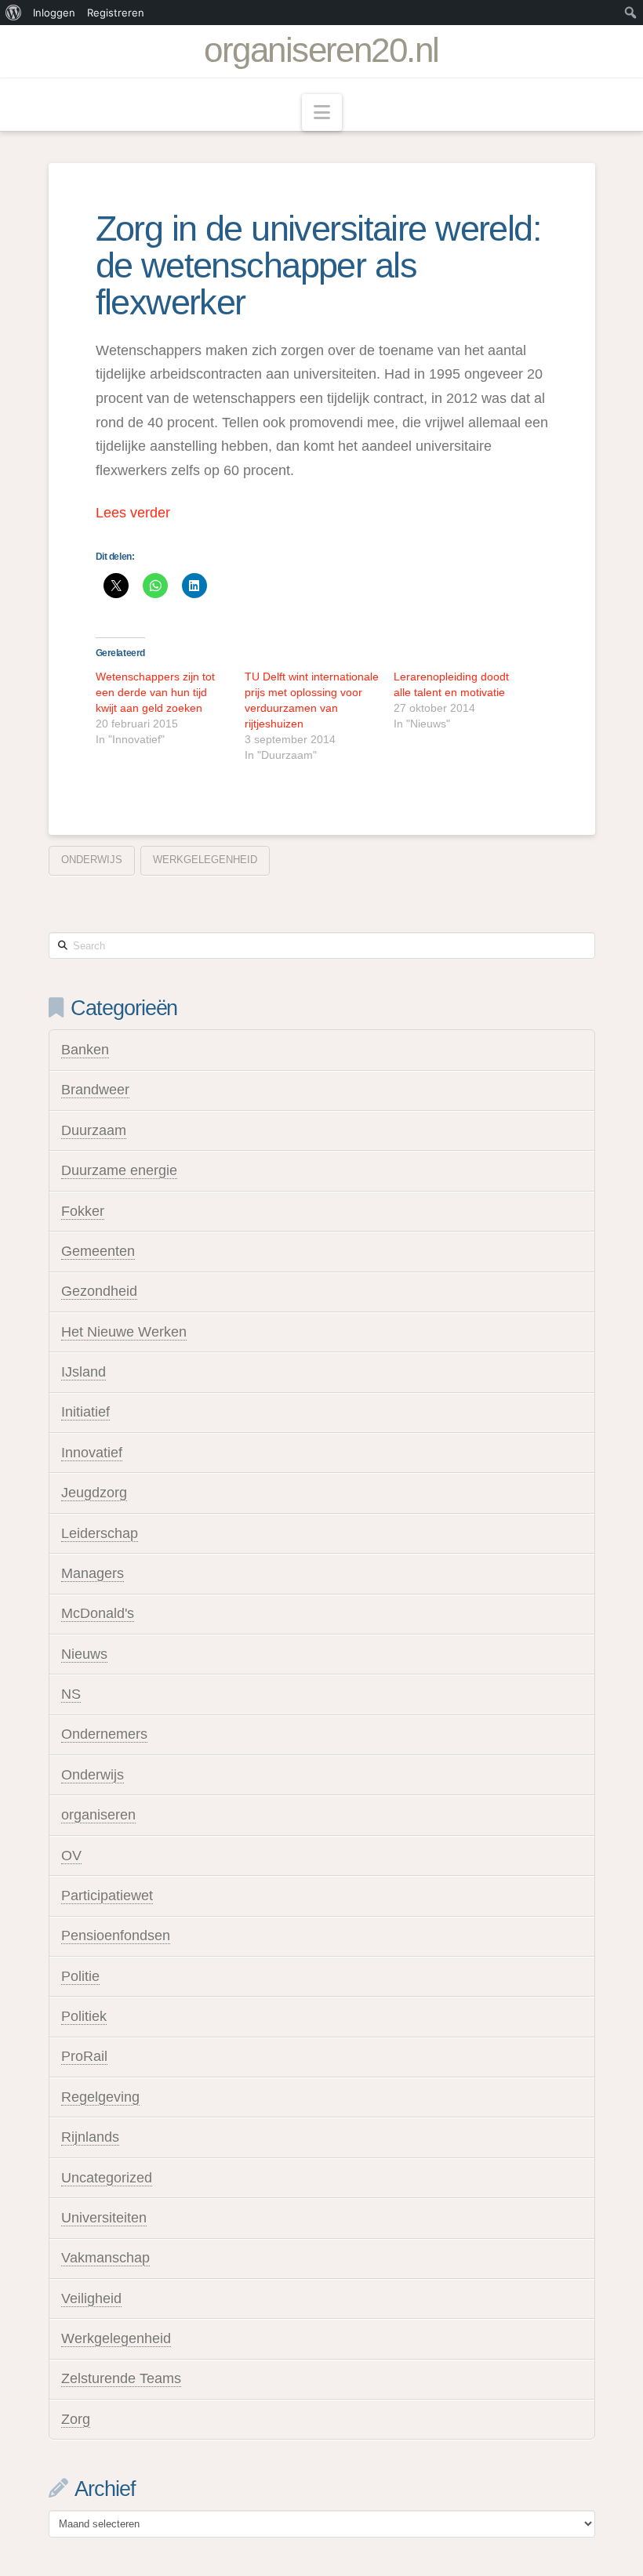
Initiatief (85, 1412)
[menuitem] (14, 13)
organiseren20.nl (321, 50)
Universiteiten (104, 2218)
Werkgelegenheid (116, 2338)
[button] (322, 112)
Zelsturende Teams (121, 2378)
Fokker (83, 1211)
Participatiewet (107, 1896)
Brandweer (95, 1090)
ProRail (84, 2056)
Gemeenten (98, 1251)
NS (71, 1694)
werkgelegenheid (205, 860)
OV (71, 1856)
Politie (80, 1976)
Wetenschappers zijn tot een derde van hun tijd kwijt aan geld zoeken (155, 692)
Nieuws (84, 1654)
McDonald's (98, 1613)
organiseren (98, 1815)
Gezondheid (99, 1291)
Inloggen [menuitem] (54, 13)
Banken (85, 1050)
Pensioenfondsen (116, 1936)
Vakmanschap (105, 2258)
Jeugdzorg (94, 1493)
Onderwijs (92, 860)
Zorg (76, 2419)
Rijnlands (90, 2137)
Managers (93, 1573)
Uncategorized (107, 2178)
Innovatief (92, 1453)
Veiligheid (91, 2298)
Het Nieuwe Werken (124, 1332)
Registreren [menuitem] (116, 13)
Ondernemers (104, 1734)
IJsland (84, 1372)
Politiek (84, 2016)
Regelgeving (100, 2097)
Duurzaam (94, 1130)
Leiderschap (100, 1533)
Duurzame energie (119, 1170)
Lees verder (133, 513)
